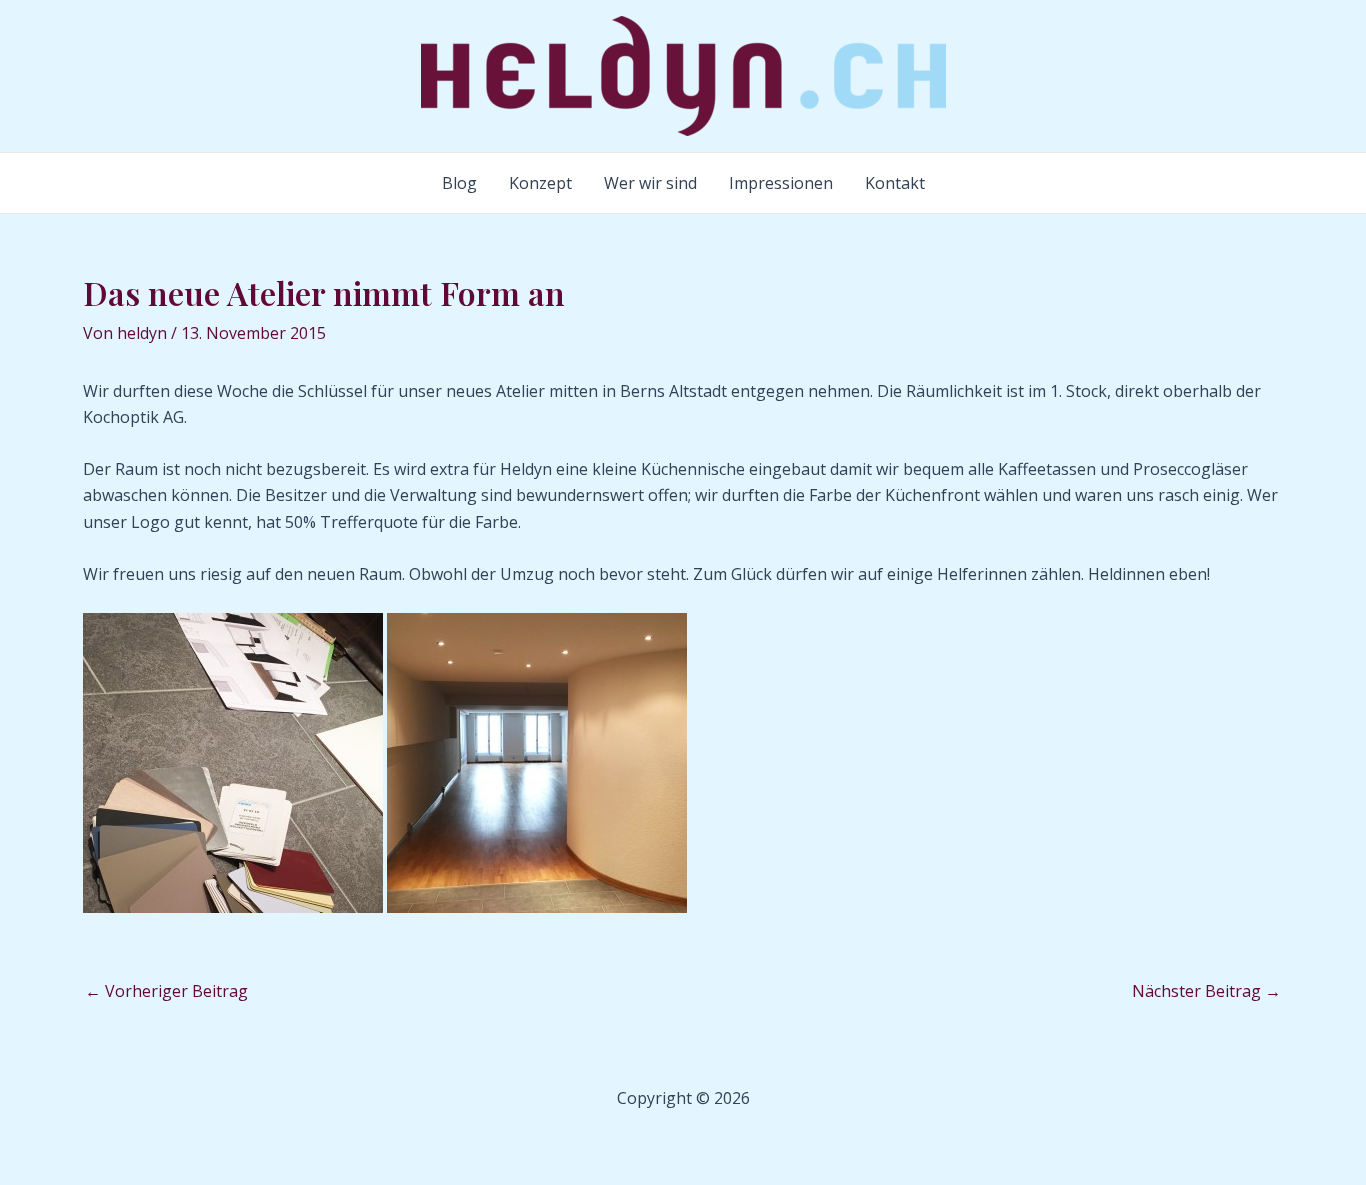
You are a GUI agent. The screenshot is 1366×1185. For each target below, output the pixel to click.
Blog (459, 183)
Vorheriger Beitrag (166, 991)
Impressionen (781, 183)
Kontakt (895, 183)
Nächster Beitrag (1206, 991)
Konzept (540, 183)
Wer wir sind (650, 183)
